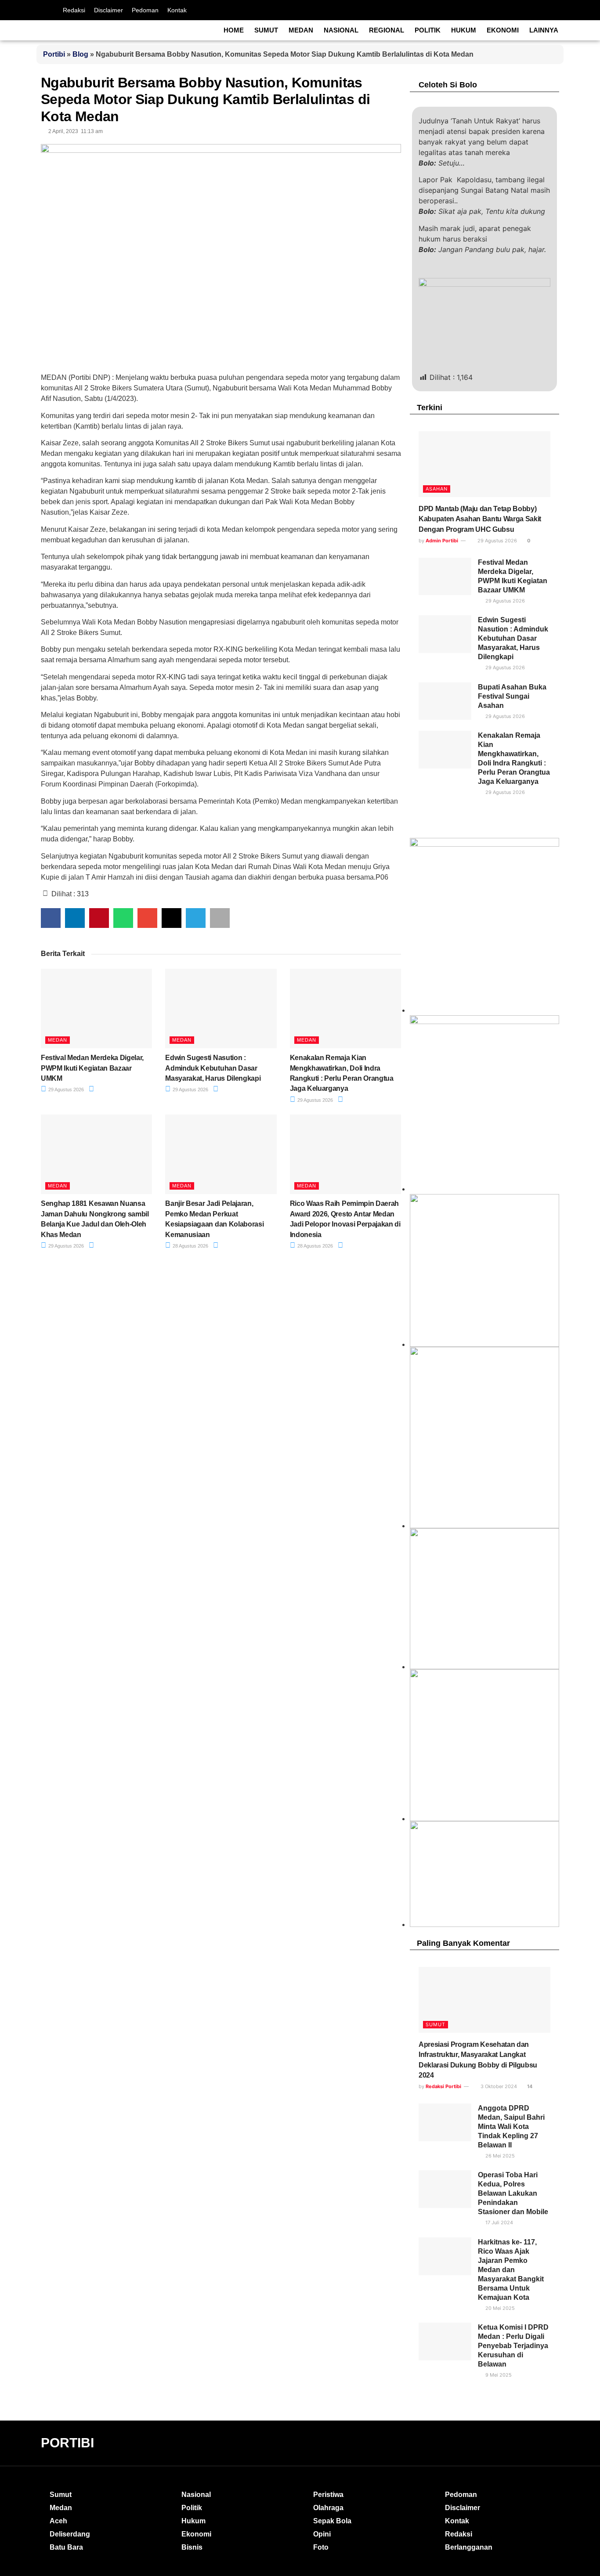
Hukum (464, 30)
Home (234, 30)
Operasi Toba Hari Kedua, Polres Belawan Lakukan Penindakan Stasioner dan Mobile (513, 2193)
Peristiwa (328, 2495)
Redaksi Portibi (443, 2086)
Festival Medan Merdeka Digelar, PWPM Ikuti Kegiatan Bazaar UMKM (92, 1068)
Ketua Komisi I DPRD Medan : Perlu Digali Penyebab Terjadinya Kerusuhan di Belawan (513, 2346)
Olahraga (328, 2508)
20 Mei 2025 (499, 2308)
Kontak (177, 10)
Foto (321, 2547)
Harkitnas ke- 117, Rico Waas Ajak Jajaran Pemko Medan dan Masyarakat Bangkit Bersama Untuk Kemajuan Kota (511, 2270)
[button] (51, 918)
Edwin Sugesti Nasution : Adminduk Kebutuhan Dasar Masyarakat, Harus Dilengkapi (213, 1068)
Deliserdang (70, 2534)
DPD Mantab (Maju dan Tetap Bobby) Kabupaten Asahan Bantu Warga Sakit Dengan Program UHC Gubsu (480, 519)
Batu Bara (66, 2547)
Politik (428, 30)
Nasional (341, 30)
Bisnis (192, 2547)
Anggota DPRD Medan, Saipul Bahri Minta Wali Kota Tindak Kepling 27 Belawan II (511, 2127)
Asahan (437, 489)
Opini (322, 2534)
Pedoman (145, 10)
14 (529, 2086)
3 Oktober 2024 (498, 2086)
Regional (387, 30)
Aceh (58, 2521)
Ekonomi (503, 30)
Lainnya (544, 30)
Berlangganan (469, 2547)
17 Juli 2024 (499, 2222)
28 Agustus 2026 (190, 1246)
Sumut (266, 30)
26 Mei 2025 (499, 2156)
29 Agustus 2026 (65, 1090)
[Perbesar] (548, 1540)
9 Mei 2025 (498, 2375)
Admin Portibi (442, 541)
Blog (80, 54)
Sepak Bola (332, 2521)
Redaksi (74, 10)
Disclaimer (108, 10)
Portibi (54, 54)
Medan (301, 30)
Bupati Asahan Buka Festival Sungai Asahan (512, 696)
